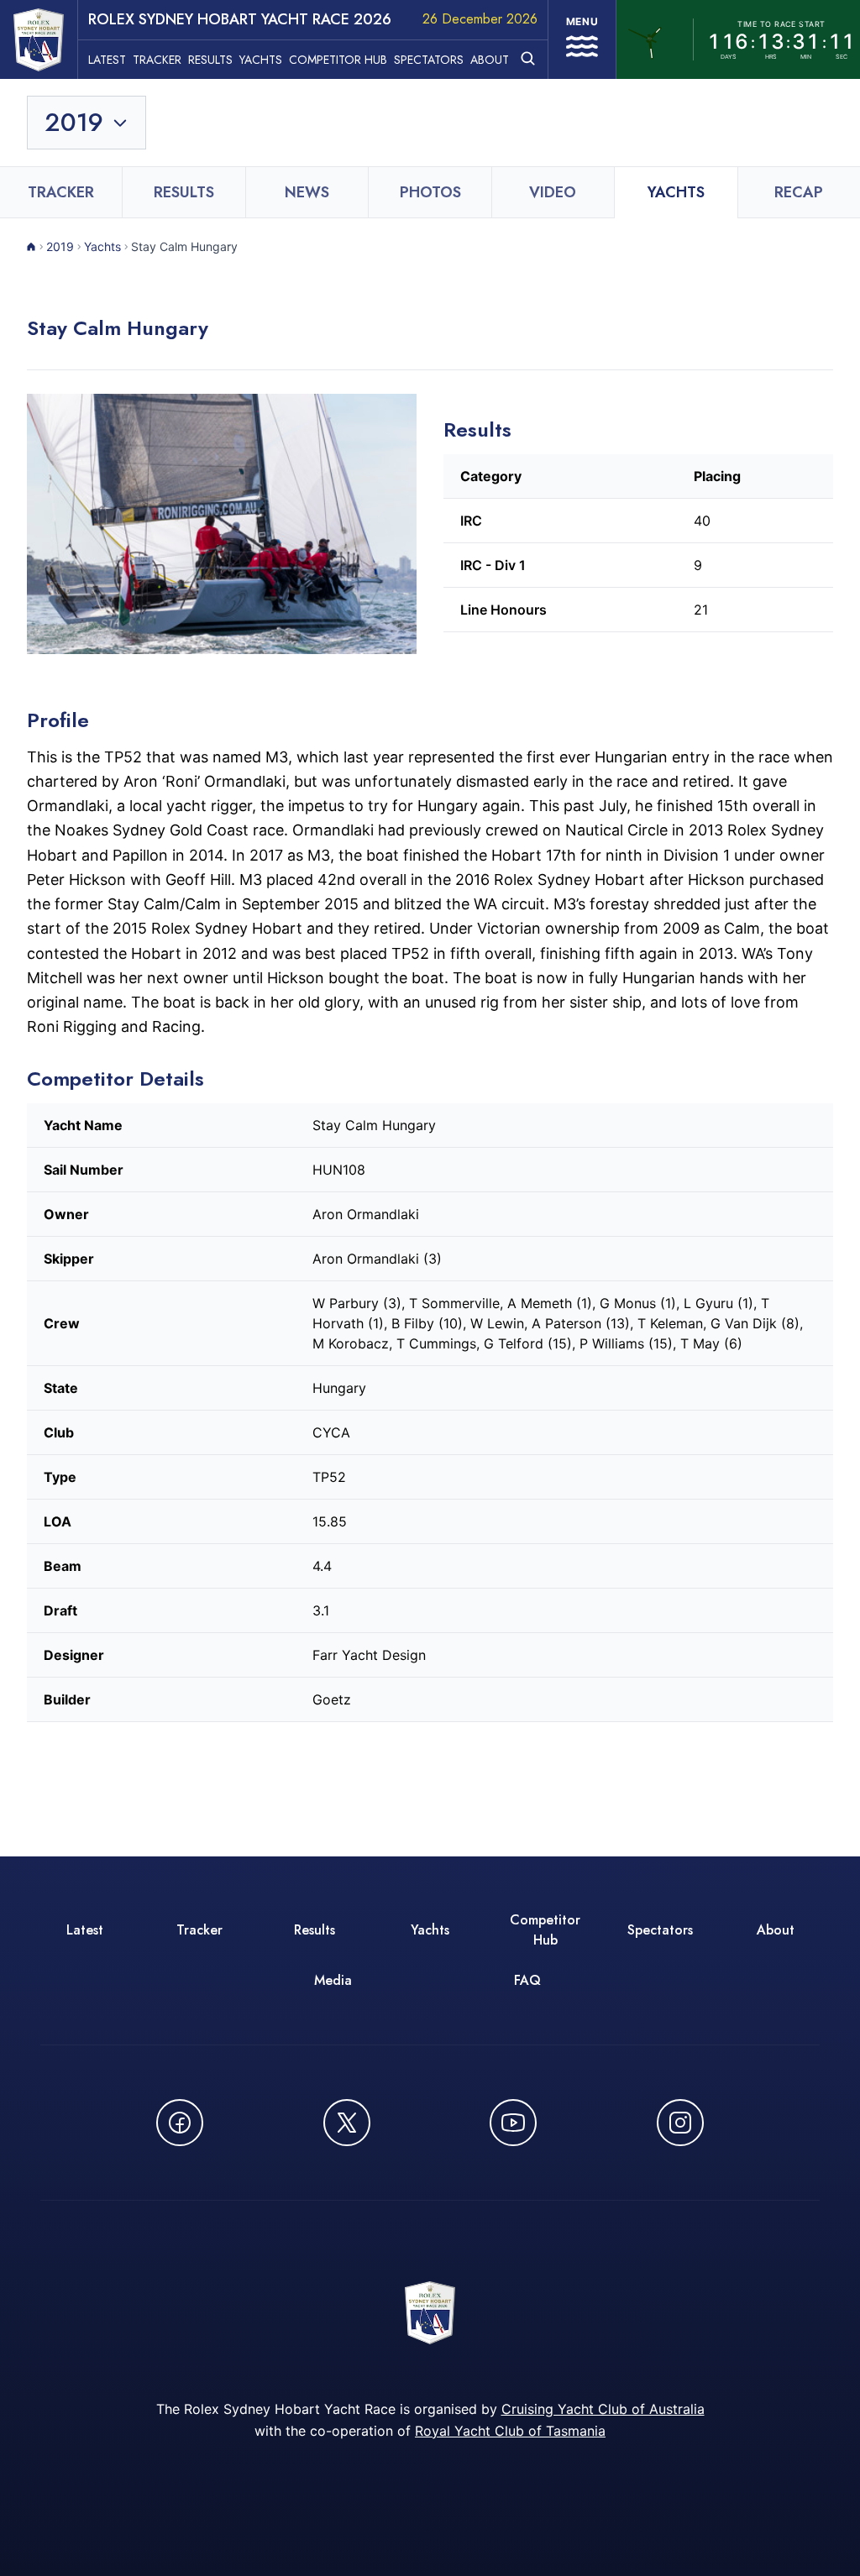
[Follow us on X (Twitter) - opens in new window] (347, 2123)
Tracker (157, 60)
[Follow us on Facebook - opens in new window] (180, 2123)
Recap (799, 192)
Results (210, 60)
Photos (430, 192)
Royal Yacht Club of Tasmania (510, 2431)
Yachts (261, 60)
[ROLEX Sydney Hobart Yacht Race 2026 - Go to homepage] (39, 40)
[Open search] (528, 58)
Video (553, 192)
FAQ (527, 1980)
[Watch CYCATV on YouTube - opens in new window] (513, 2123)
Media (333, 1980)
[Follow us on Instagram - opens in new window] (680, 2123)
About (490, 60)
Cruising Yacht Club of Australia (603, 2409)
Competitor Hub (338, 60)
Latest (107, 60)
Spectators (429, 60)
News (307, 192)
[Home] (31, 247)
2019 (60, 246)
